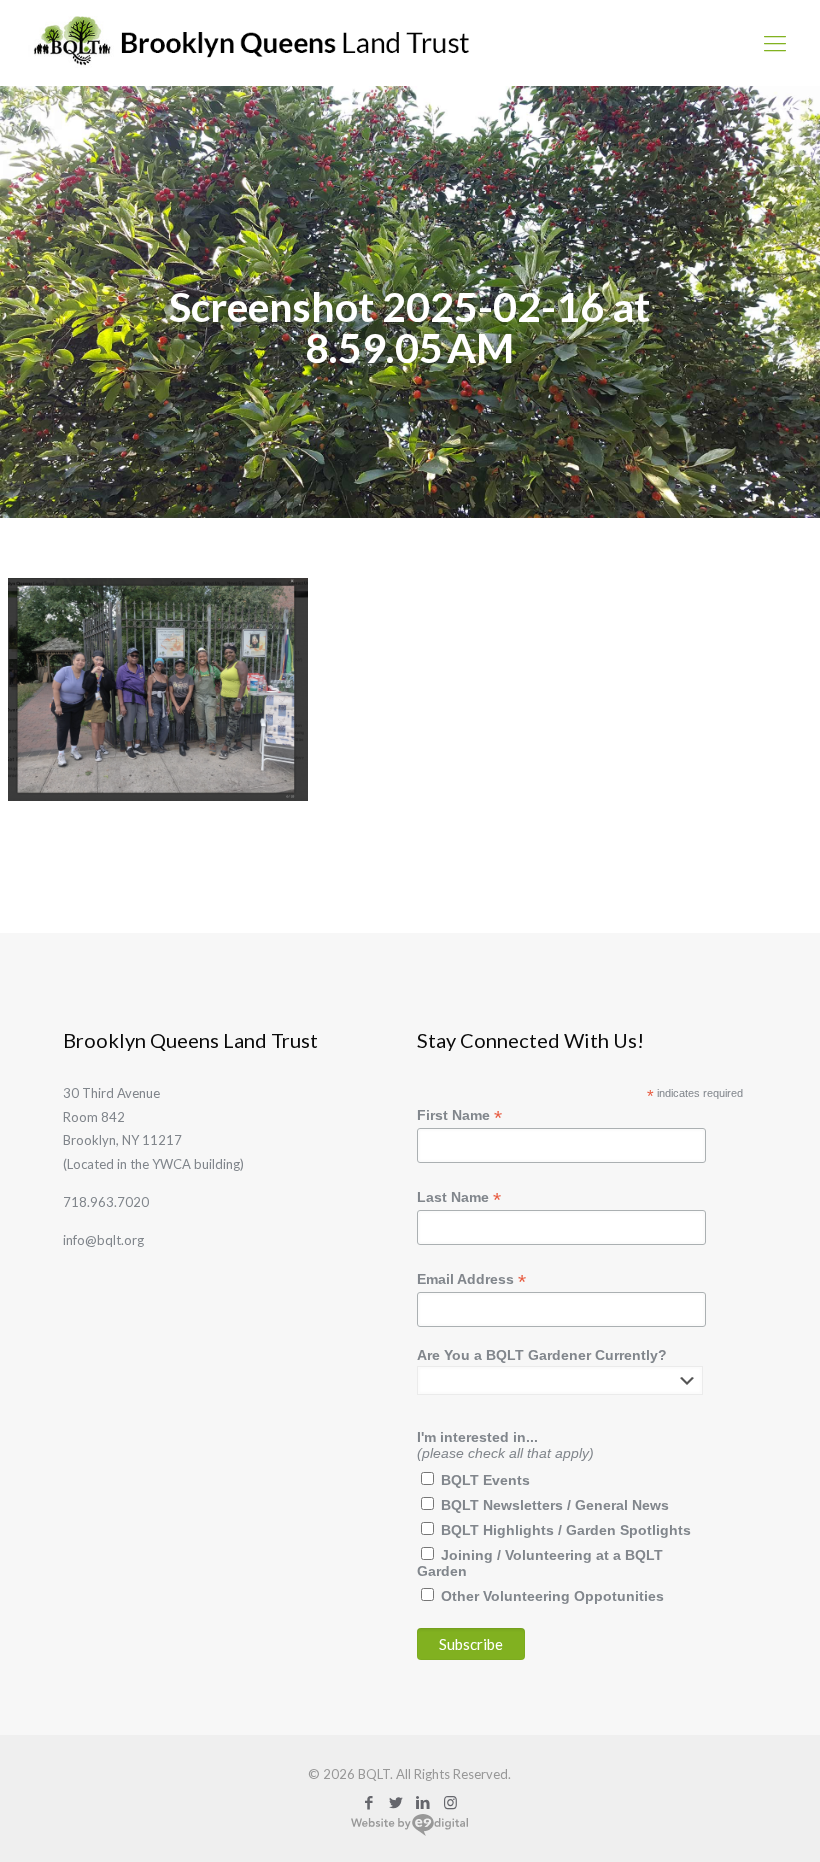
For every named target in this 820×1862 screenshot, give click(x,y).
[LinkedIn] (423, 1802)
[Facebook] (369, 1802)
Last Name (459, 1197)
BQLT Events (485, 1480)
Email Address (471, 1279)
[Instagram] (450, 1802)
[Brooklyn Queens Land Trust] (251, 42)
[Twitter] (396, 1802)
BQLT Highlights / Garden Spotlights (566, 1530)
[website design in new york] (409, 1832)
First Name (459, 1115)
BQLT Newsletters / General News (555, 1505)
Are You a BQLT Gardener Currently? (542, 1355)
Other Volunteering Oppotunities (552, 1596)
